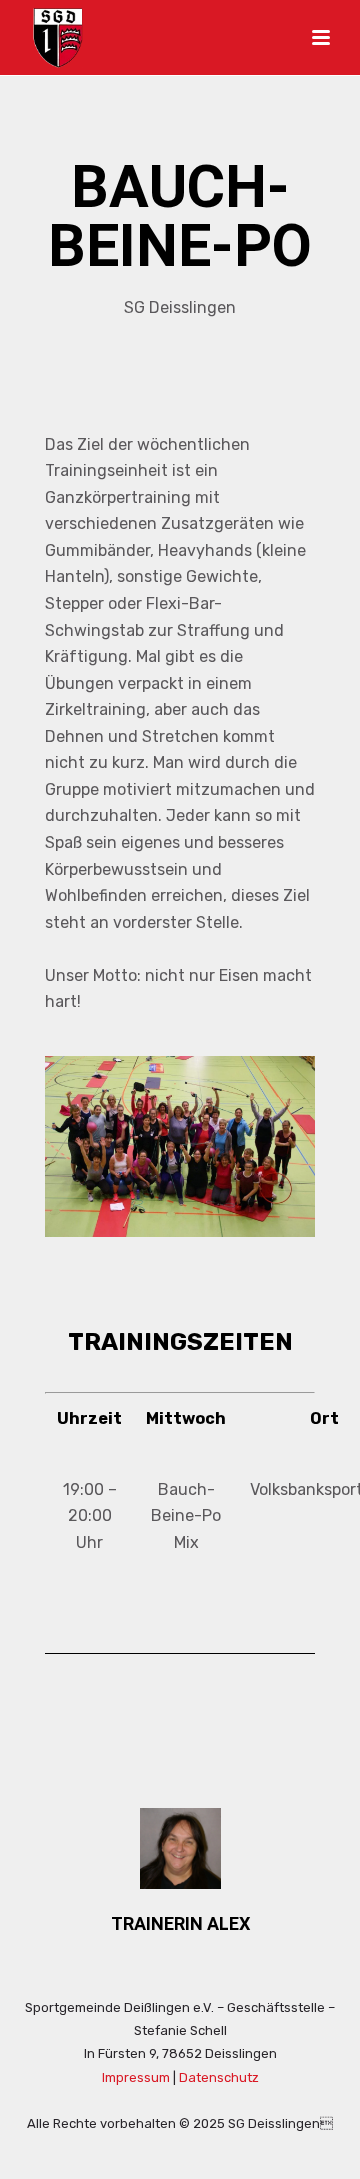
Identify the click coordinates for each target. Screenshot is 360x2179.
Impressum (136, 2077)
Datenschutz (219, 2077)
